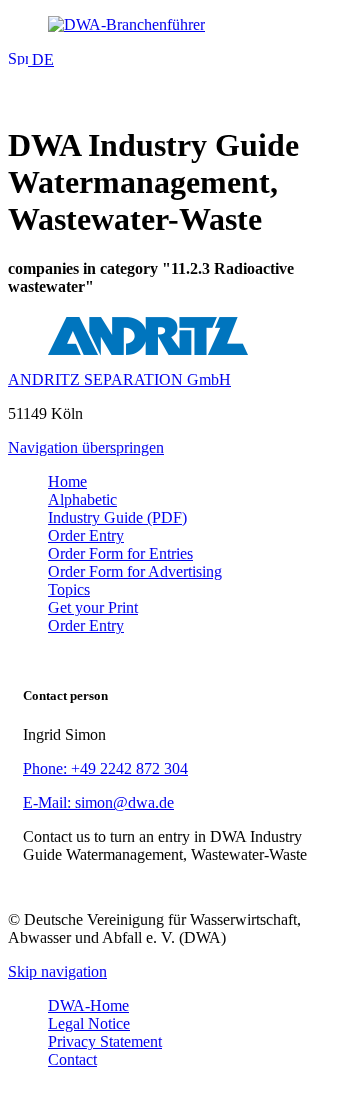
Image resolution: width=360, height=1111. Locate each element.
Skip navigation (57, 971)
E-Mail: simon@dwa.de (98, 802)
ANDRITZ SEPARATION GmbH (119, 379)
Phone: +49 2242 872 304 (105, 768)
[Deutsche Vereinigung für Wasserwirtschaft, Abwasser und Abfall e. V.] (180, 25)
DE (41, 59)
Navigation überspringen (86, 447)
